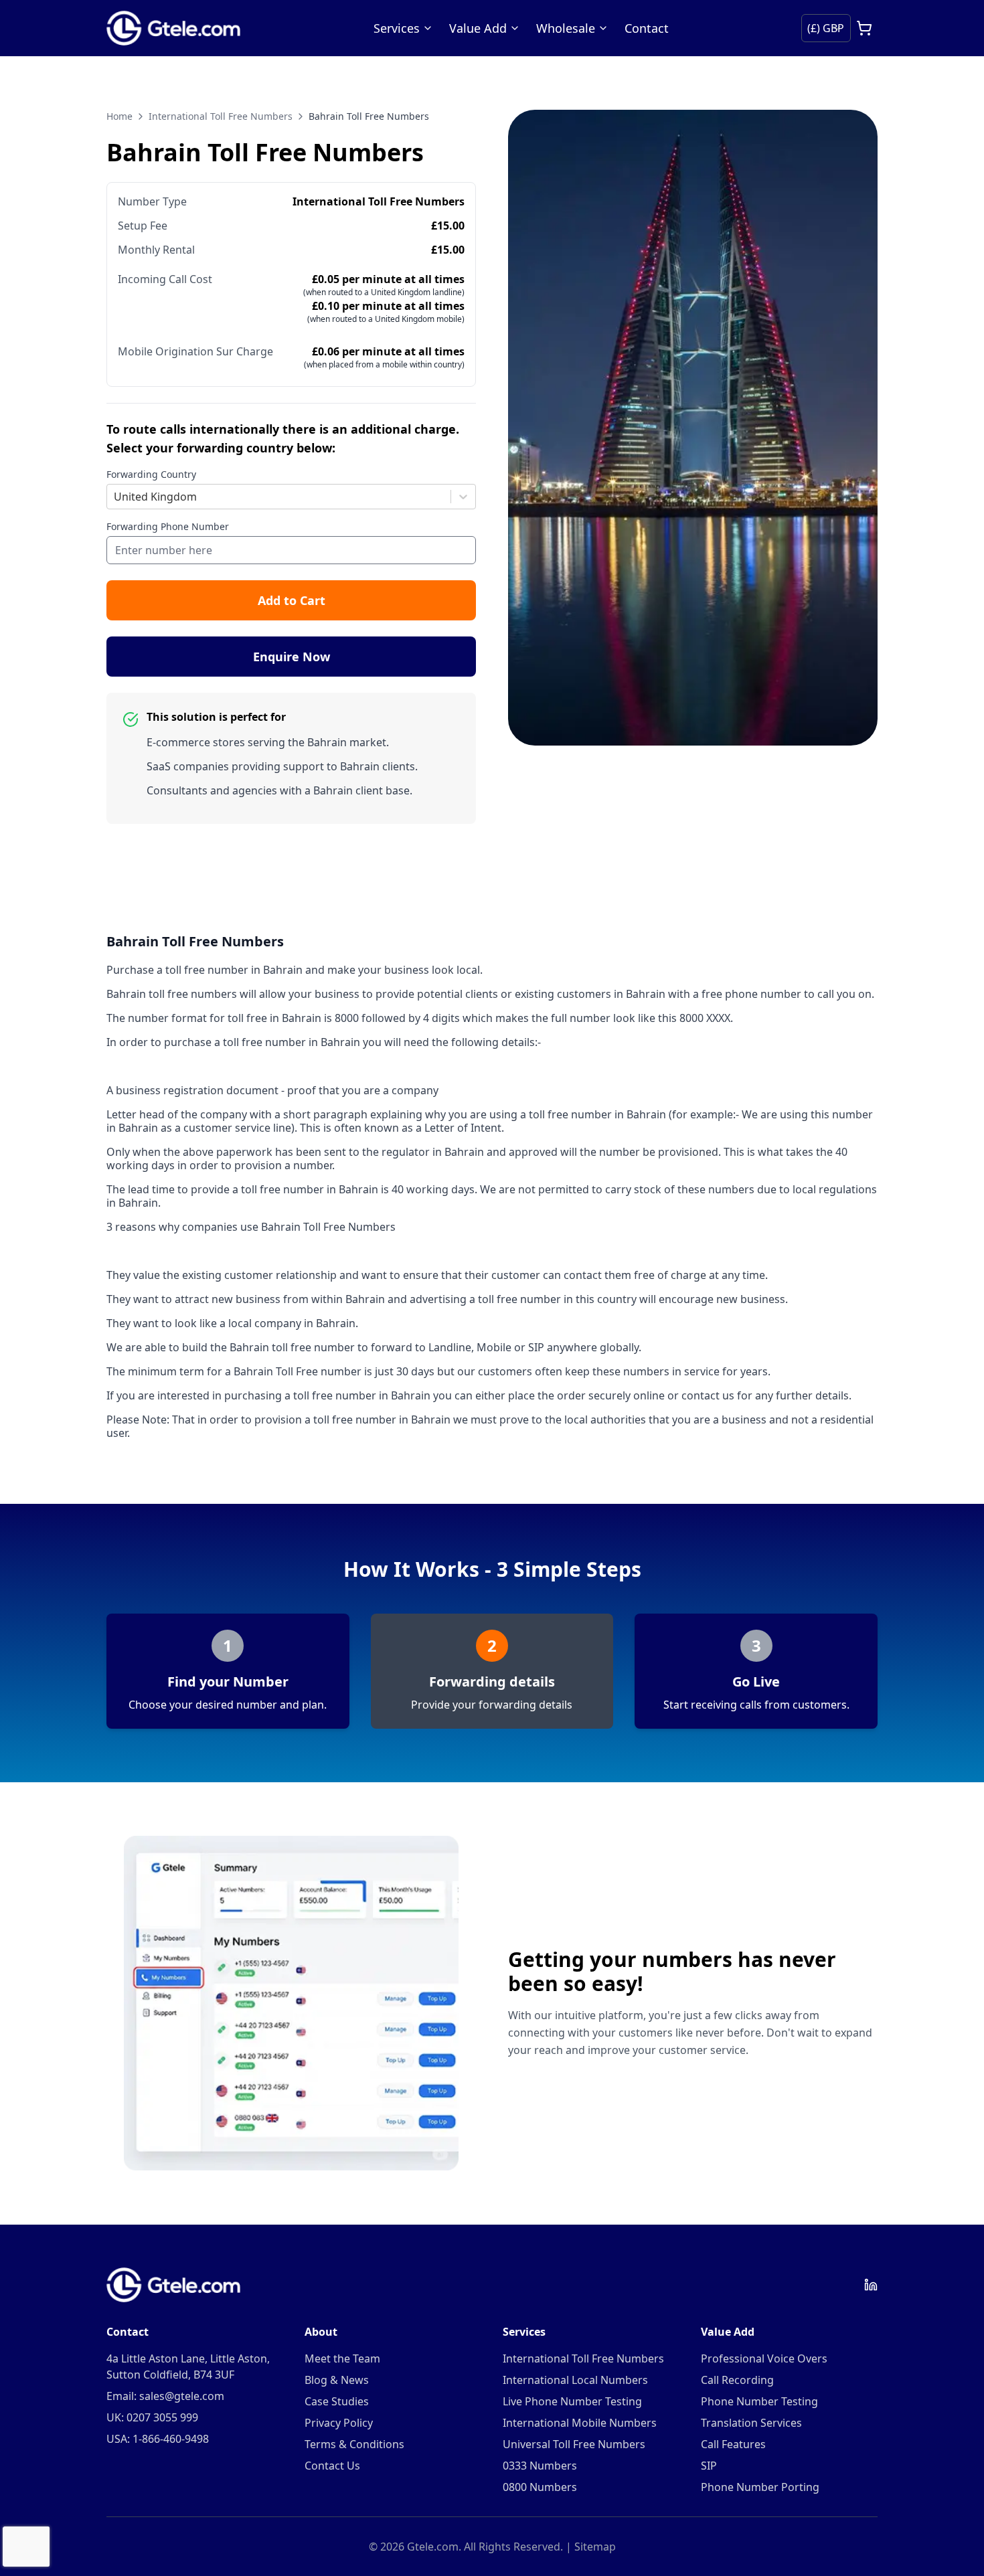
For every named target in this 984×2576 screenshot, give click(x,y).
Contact (647, 28)
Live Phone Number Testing (572, 2401)
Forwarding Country (151, 474)
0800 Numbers (540, 2487)
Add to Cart (292, 600)
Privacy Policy (339, 2423)
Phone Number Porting (760, 2487)
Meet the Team (342, 2358)
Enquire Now (292, 657)
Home (119, 116)
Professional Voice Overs (764, 2358)
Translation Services (751, 2423)
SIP (709, 2466)
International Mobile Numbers (580, 2423)
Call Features (733, 2444)
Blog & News (337, 2380)
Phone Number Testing (759, 2401)
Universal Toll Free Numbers (574, 2444)
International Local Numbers (575, 2380)
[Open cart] (864, 28)
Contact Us (332, 2466)
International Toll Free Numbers (221, 116)
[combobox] (115, 497)
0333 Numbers (540, 2466)
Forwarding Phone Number (168, 526)
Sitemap (595, 2547)
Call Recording (737, 2380)
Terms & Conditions (354, 2444)
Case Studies (337, 2401)
